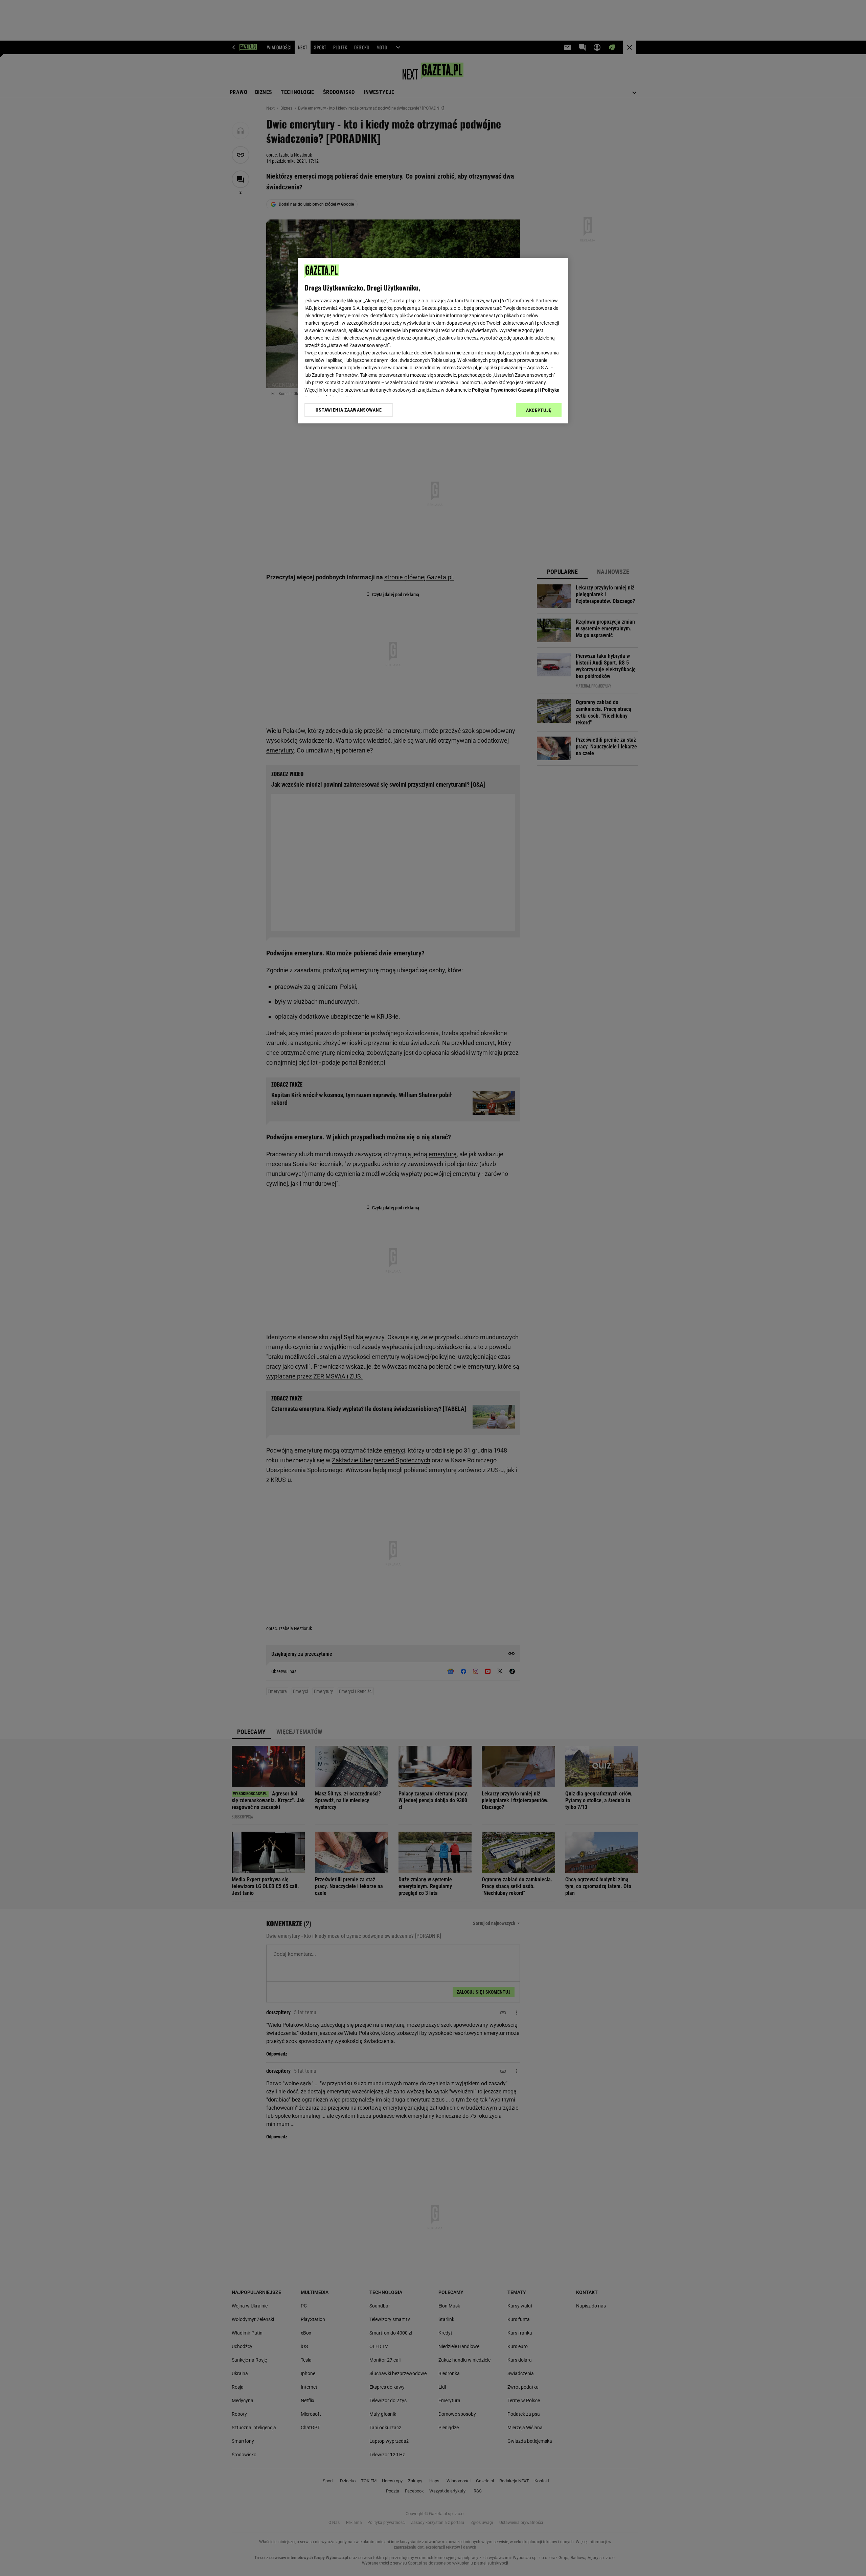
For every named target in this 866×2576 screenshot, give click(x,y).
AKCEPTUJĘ (539, 410)
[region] (433, 341)
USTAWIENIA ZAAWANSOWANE (349, 410)
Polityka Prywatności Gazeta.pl (505, 390)
